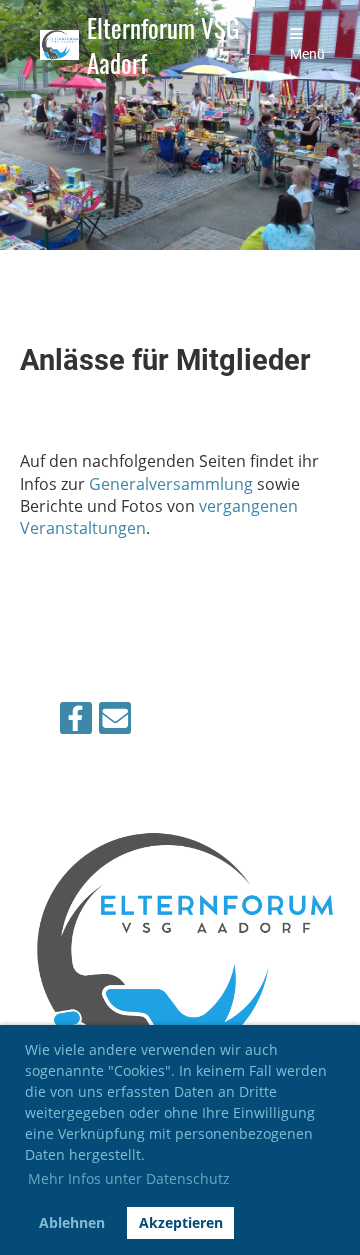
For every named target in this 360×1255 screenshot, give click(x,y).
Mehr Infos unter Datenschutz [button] (129, 1178)
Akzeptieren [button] (181, 1222)
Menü (307, 54)
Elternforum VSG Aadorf (163, 45)
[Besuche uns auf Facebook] (76, 721)
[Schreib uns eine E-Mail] (115, 721)
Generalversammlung (171, 484)
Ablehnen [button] (72, 1222)
